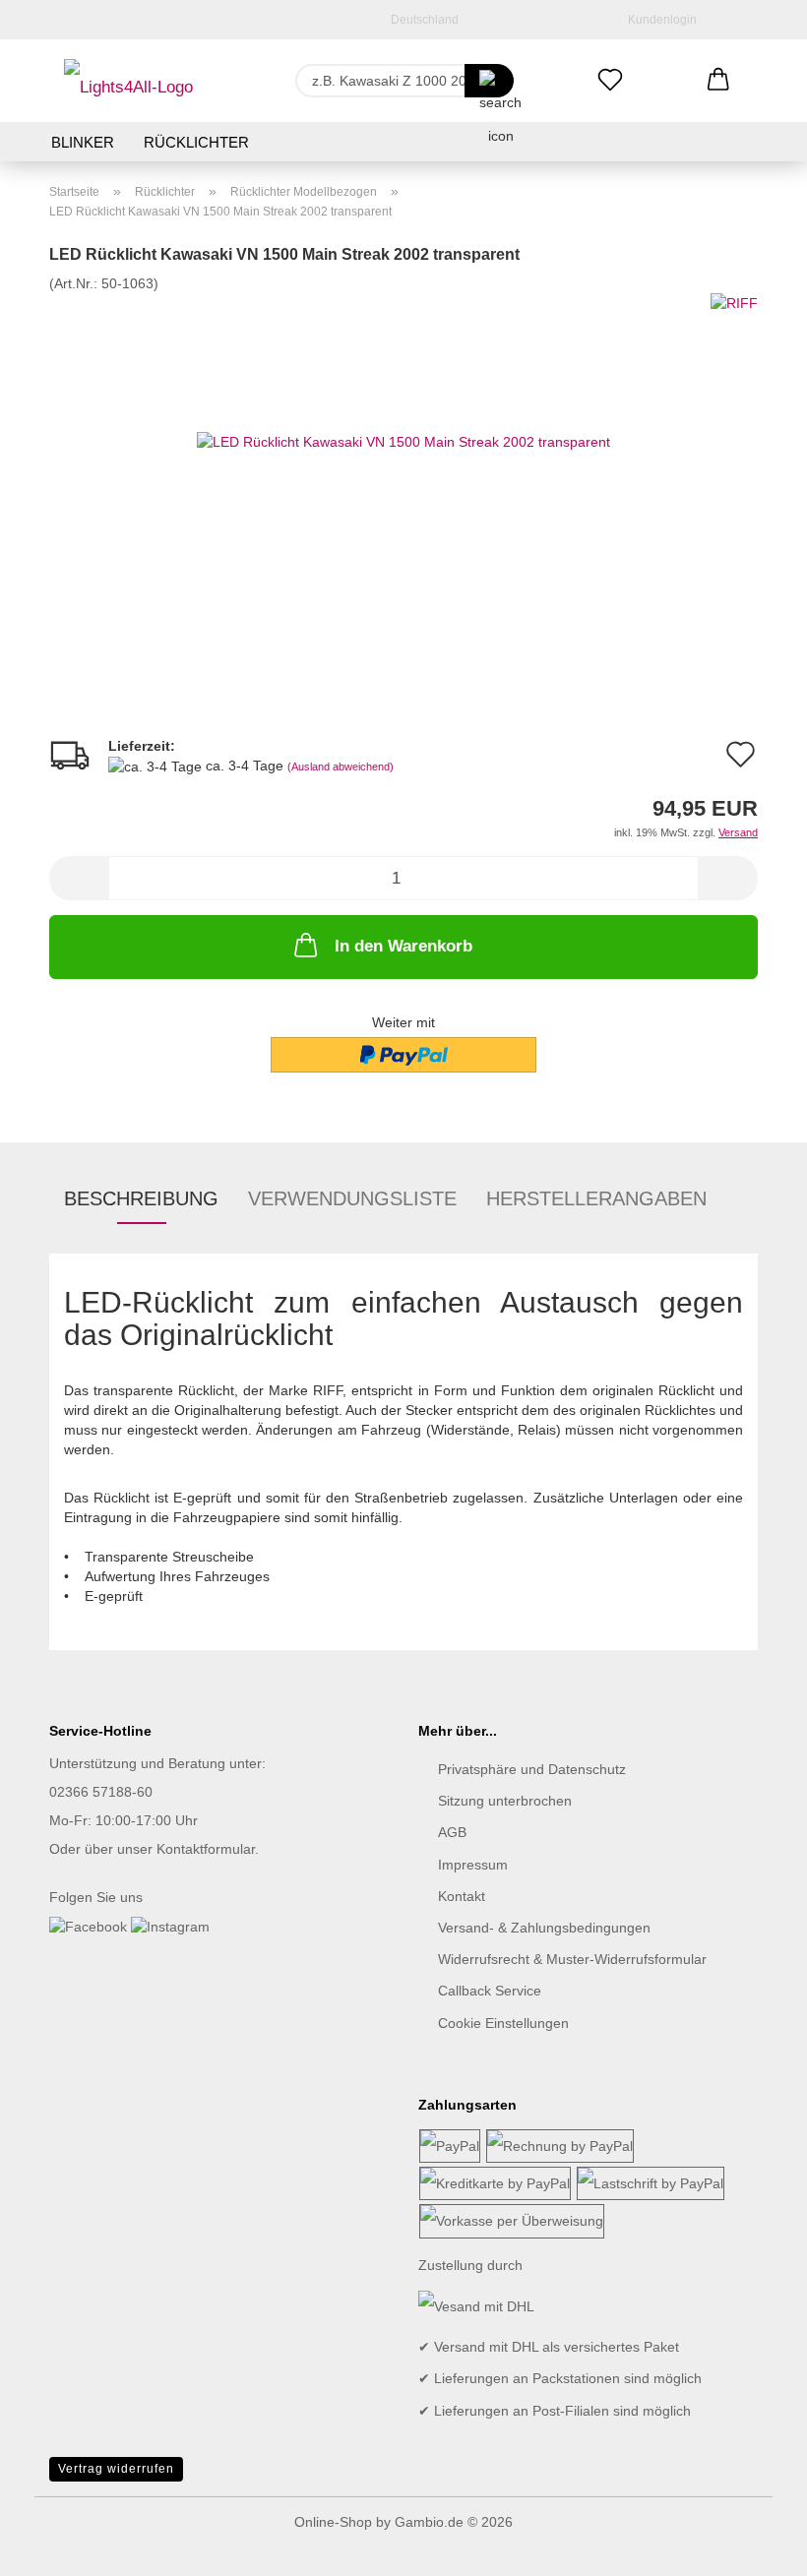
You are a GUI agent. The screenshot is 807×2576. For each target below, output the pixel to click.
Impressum (473, 1865)
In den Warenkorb (403, 946)
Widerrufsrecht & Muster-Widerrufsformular (572, 1959)
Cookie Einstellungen (503, 2023)
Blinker (83, 142)
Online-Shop (333, 2522)
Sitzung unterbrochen (505, 1801)
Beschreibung (141, 1198)
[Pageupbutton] (753, 2546)
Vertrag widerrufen (116, 2469)
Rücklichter (196, 142)
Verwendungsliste (352, 1198)
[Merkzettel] (610, 81)
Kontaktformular (206, 1849)
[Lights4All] (128, 81)
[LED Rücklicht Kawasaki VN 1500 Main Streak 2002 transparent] (403, 440)
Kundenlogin (659, 20)
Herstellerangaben (596, 1198)
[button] (718, 81)
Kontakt (462, 1896)
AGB (452, 1832)
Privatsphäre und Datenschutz (532, 1769)
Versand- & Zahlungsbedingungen (544, 1928)
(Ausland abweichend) (341, 767)
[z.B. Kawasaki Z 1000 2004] (489, 81)
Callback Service (490, 1991)
